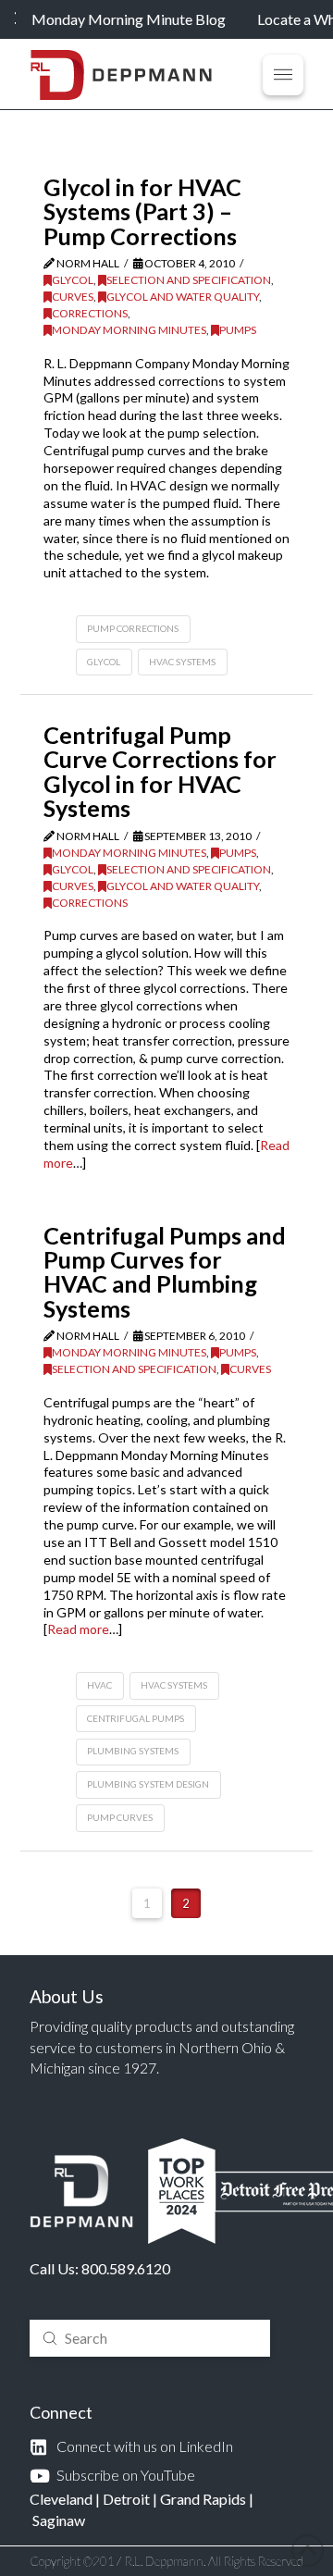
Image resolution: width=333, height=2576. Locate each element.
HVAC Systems (182, 662)
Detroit (126, 2499)
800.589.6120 (126, 2268)
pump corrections (133, 628)
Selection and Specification (189, 280)
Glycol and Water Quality (183, 297)
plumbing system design (148, 1784)
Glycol (73, 280)
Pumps (238, 330)
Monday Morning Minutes (129, 330)
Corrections (90, 313)
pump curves (120, 1817)
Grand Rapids (203, 2499)
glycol (104, 662)
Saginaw (59, 2520)
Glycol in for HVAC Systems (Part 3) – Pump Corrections (142, 211)
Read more (78, 1629)
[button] (283, 75)
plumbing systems (133, 1751)
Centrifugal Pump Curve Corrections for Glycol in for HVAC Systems (160, 771)
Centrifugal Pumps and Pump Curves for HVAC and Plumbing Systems (165, 1272)
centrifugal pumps (136, 1718)
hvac (99, 1685)
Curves (73, 297)
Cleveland (61, 2499)
